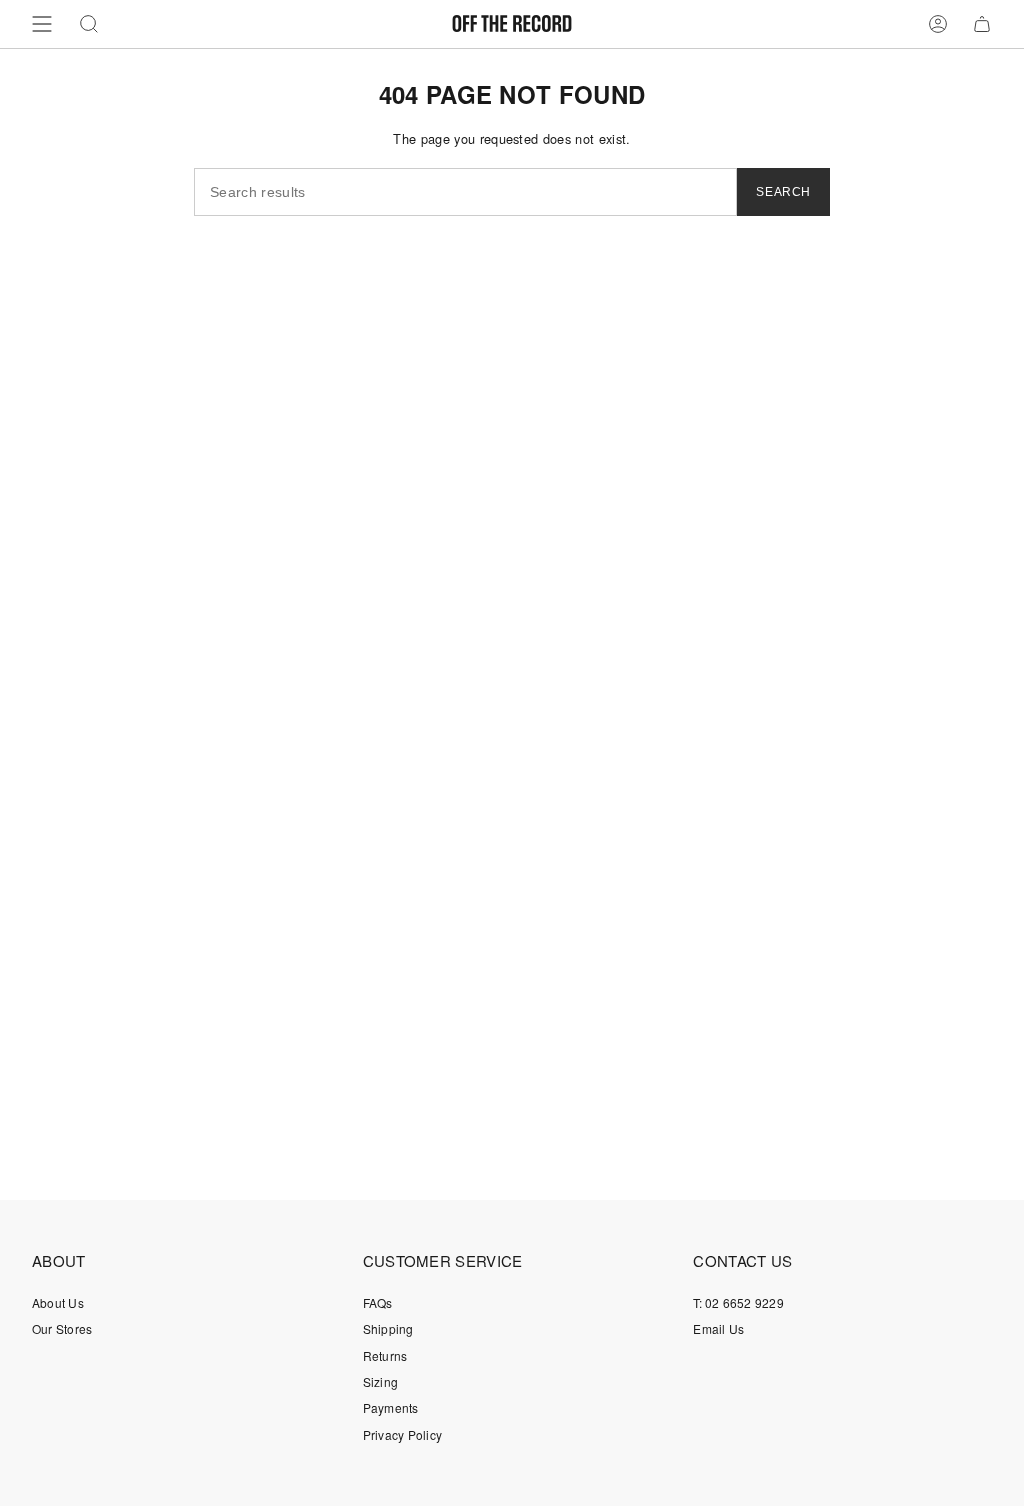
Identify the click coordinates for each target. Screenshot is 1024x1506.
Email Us (718, 1328)
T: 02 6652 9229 (738, 1302)
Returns (385, 1355)
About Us (58, 1302)
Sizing (380, 1381)
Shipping (388, 1328)
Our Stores (62, 1328)
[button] (89, 24)
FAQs (378, 1302)
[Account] (938, 24)
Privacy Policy (402, 1434)
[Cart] (982, 24)
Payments (391, 1407)
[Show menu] (42, 24)
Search (783, 192)
